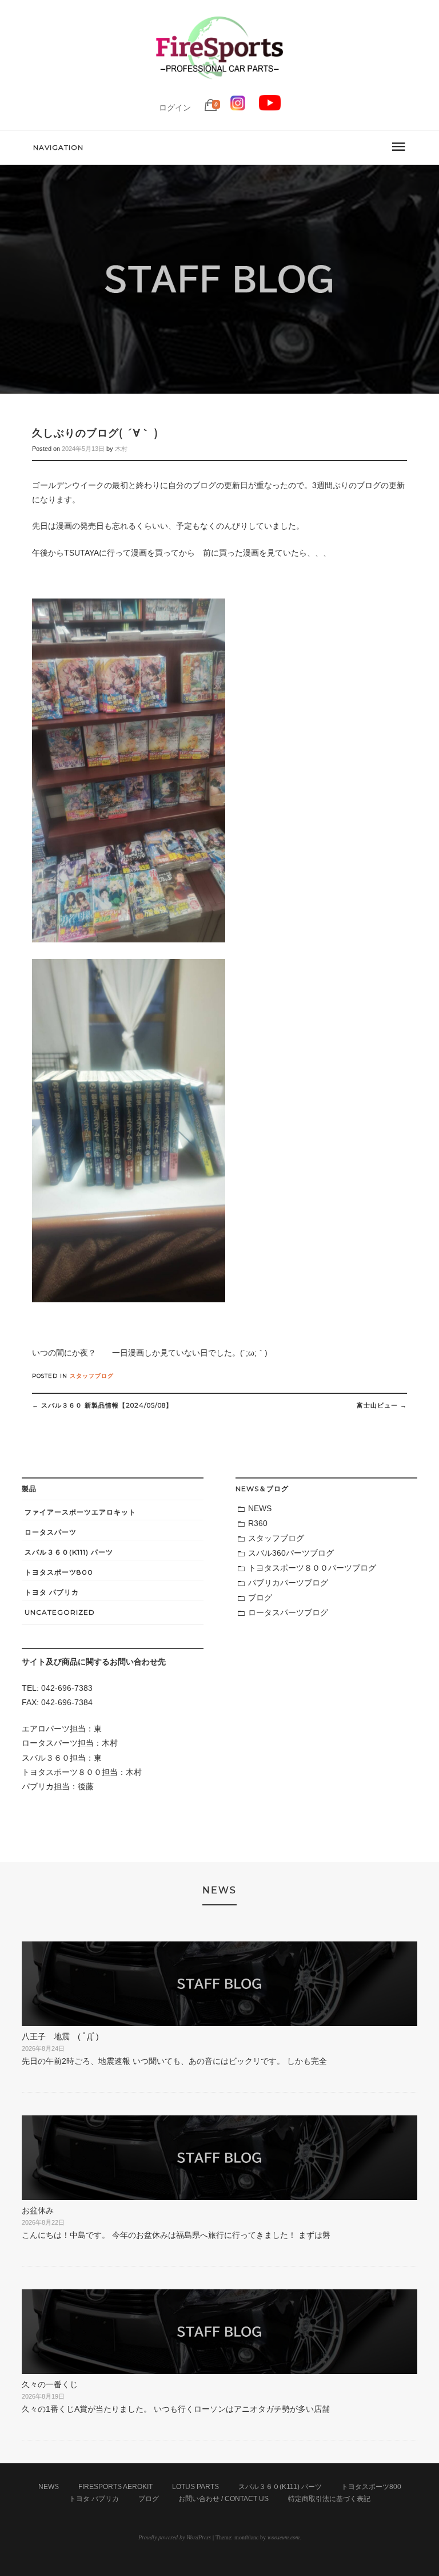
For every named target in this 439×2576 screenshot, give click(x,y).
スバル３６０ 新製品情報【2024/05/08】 (102, 1405)
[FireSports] (219, 89)
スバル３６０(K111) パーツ (69, 1552)
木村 (121, 449)
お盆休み (38, 2210)
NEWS (260, 1508)
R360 (258, 1523)
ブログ (260, 1598)
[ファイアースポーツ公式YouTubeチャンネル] (270, 108)
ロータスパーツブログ (288, 1612)
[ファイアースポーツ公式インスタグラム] (238, 108)
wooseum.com (284, 2537)
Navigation (58, 147)
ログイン (175, 108)
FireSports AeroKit (115, 2487)
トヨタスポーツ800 (59, 1572)
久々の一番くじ (50, 2384)
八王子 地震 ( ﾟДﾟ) (60, 2036)
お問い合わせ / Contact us (224, 2499)
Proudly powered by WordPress (175, 2537)
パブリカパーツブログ (288, 1583)
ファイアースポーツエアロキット (80, 1512)
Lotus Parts (195, 2487)
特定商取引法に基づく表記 (329, 2499)
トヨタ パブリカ (52, 1592)
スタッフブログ (92, 1376)
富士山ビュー (382, 1405)
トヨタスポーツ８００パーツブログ (312, 1568)
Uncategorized (60, 1612)
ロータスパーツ (51, 1532)
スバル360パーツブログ (291, 1553)
